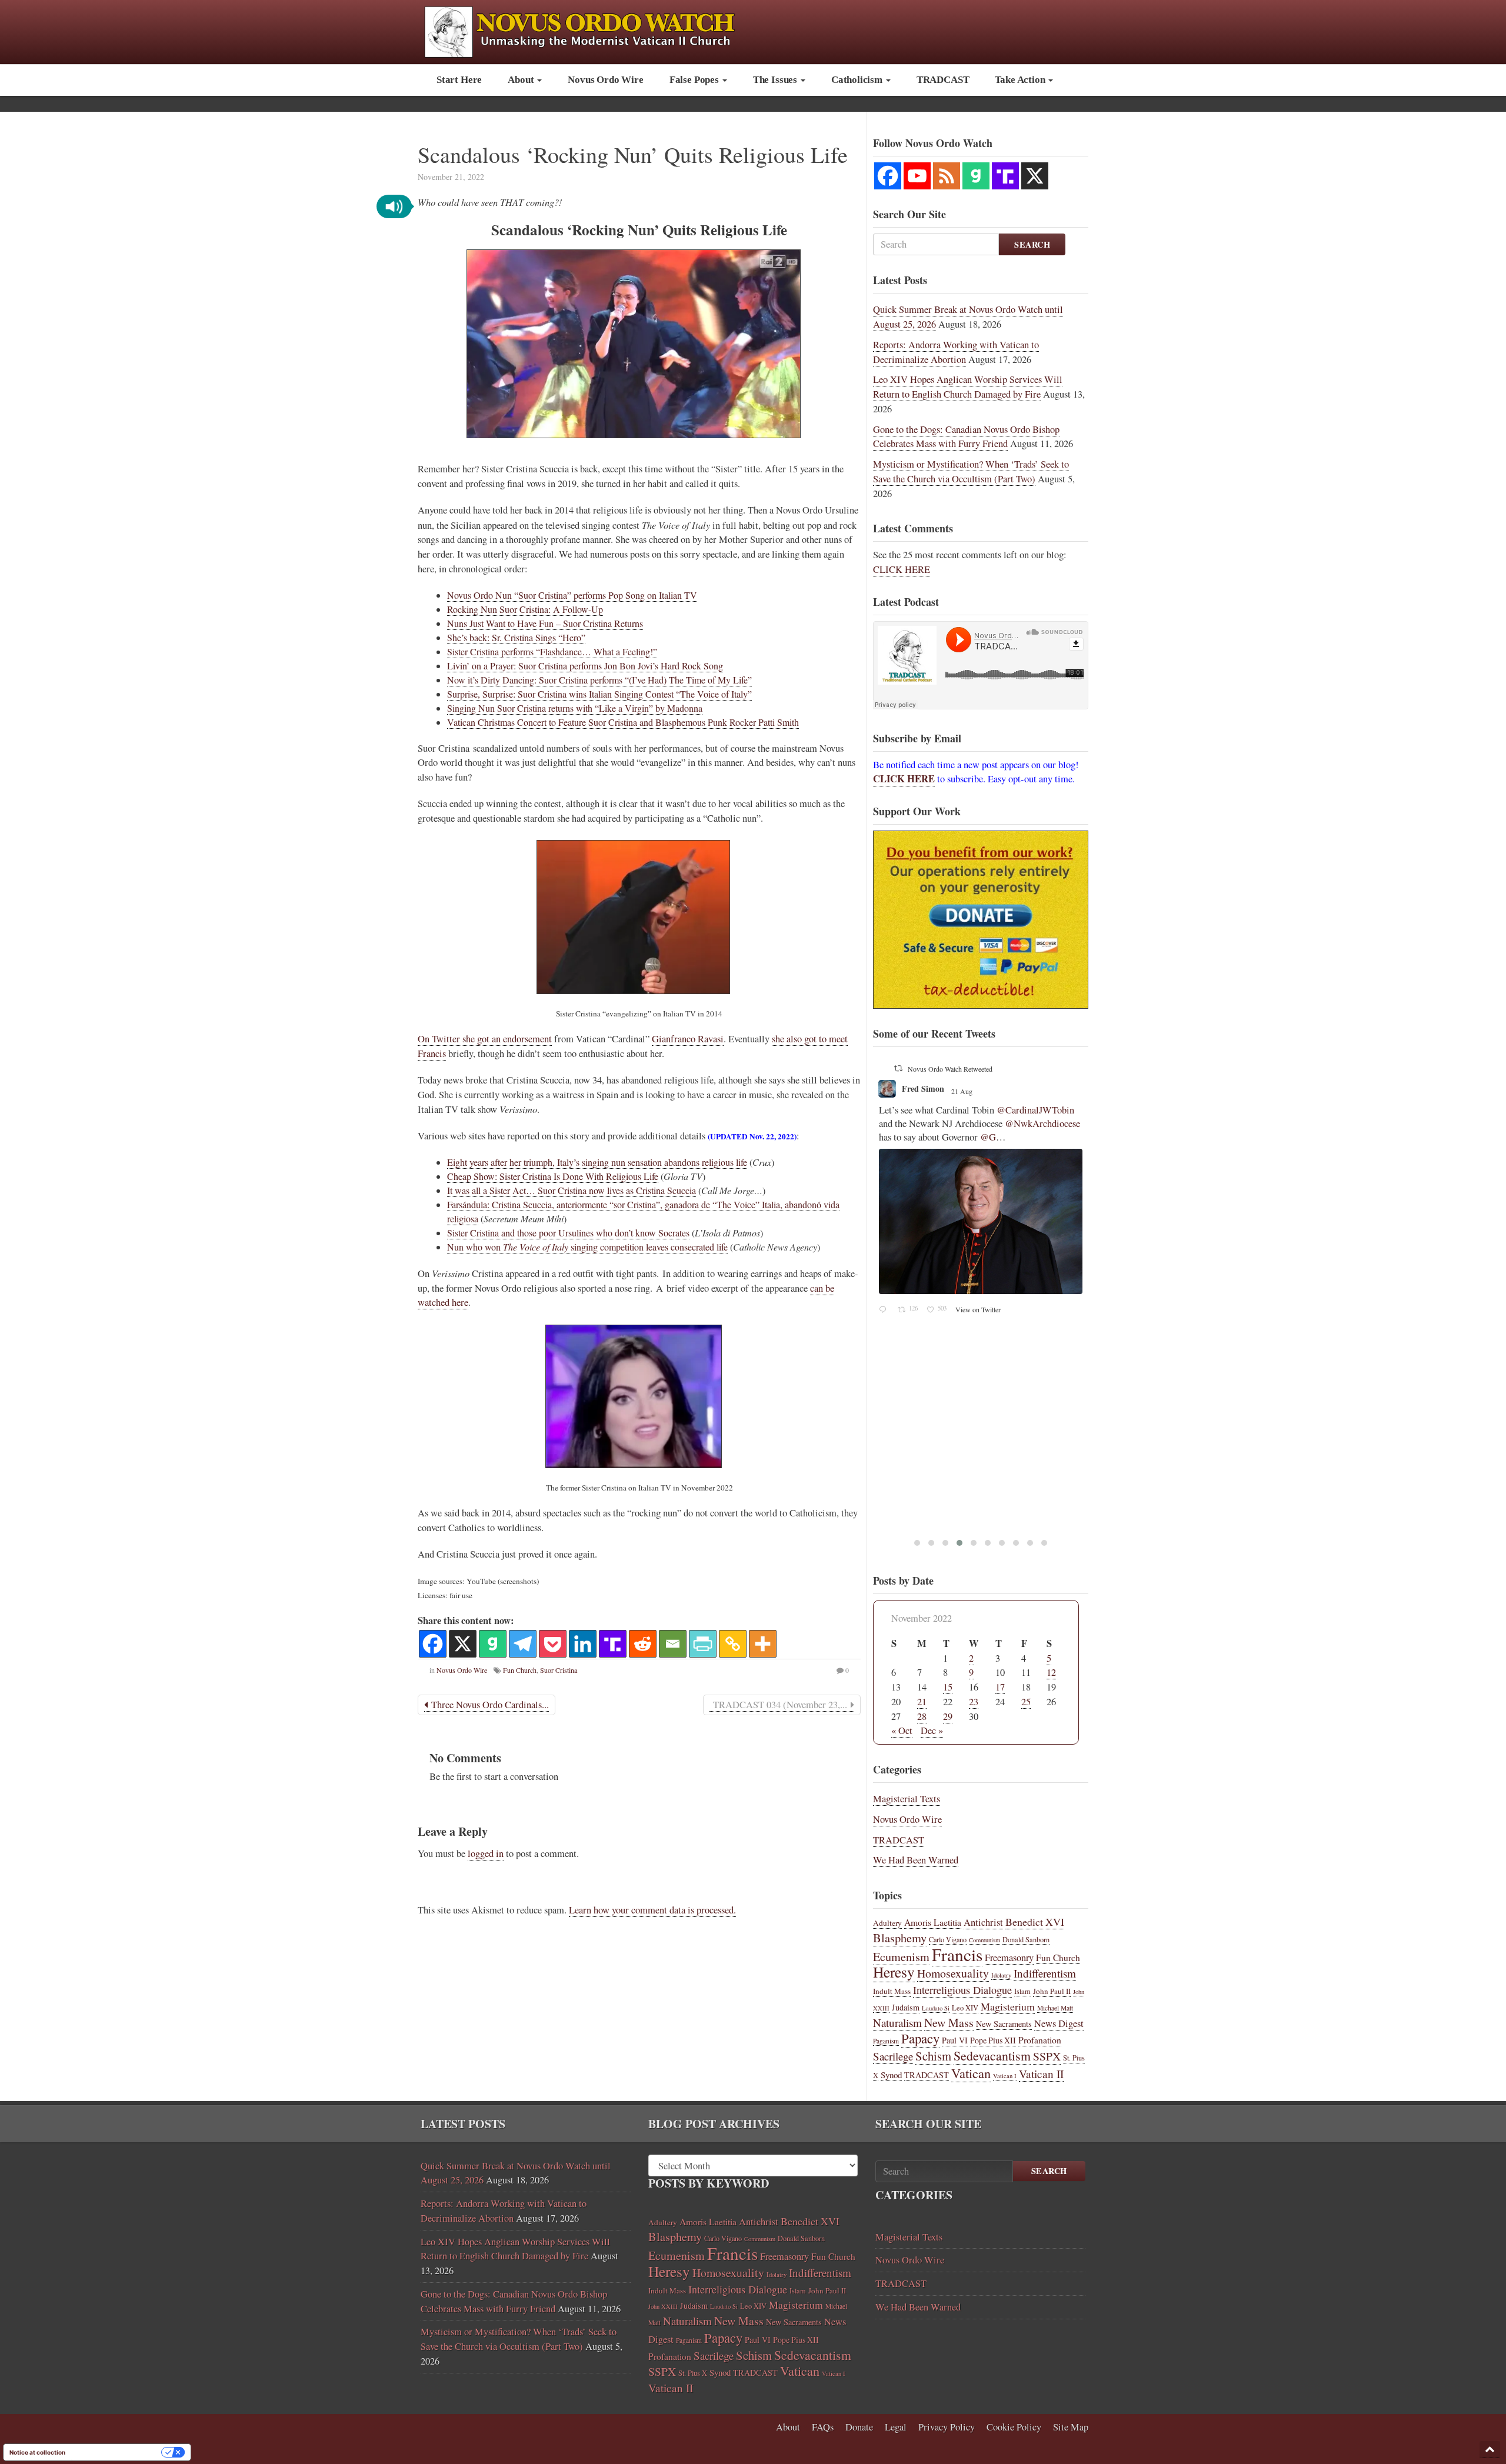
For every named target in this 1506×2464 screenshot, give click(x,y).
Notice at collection (37, 2452)
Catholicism (858, 80)
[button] (394, 206)
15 (948, 1687)
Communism (984, 1940)
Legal (896, 2427)
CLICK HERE (902, 569)
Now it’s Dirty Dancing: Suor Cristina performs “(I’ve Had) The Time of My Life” (599, 680)
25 (1026, 1702)
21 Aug (973, 1091)
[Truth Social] (613, 1644)
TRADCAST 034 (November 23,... (780, 1705)
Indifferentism (1045, 1973)
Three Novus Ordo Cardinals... (488, 1705)
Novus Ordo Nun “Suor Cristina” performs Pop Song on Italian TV (572, 595)
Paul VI (955, 2040)
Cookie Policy (1014, 2427)
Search (1032, 244)
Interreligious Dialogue (962, 1990)
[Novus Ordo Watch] (592, 30)
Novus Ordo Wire (605, 80)
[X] (463, 1644)
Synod (891, 2075)
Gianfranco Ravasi (688, 1039)
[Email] (673, 1644)
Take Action (1021, 80)
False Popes (695, 80)
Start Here (459, 80)
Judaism (906, 2007)
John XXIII (663, 2306)
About (522, 80)
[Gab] (493, 1644)
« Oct (902, 1731)
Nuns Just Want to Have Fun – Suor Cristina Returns (545, 623)
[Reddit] (643, 1644)
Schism (933, 2056)
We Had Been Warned (916, 1860)
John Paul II (1052, 1991)
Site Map (1071, 2427)
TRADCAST (943, 80)
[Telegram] (523, 1644)
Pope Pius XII (993, 2040)
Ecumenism (901, 1957)
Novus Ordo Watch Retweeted (950, 1069)
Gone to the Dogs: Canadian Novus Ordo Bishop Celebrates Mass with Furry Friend (966, 437)
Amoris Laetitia (933, 1922)
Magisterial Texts (907, 1799)
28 (922, 1716)
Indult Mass (892, 1991)
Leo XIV (965, 2008)
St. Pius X (693, 2373)
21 (922, 1702)
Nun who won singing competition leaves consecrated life (587, 1247)
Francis (957, 1954)
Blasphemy (900, 1938)
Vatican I (1005, 2076)
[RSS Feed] (947, 176)
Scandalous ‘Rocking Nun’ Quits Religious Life (633, 154)
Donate (859, 2427)
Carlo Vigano (948, 1939)
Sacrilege (893, 2056)
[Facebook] (433, 1644)
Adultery (887, 1923)
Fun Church (520, 1670)
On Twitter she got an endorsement (485, 1039)
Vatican (971, 2073)
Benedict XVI (1035, 1922)
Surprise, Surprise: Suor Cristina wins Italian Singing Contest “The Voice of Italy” (599, 694)
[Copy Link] (733, 1644)
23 (974, 1702)
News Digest (1059, 2023)
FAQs (823, 2427)
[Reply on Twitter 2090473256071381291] (886, 1130)
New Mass (949, 2023)
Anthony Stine (928, 1088)
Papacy (920, 2038)
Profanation (1040, 2040)
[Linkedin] (583, 1644)
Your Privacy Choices (117, 2452)
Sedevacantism (992, 2055)
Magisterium (1008, 2006)
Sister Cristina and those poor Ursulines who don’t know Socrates (568, 1233)
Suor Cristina (559, 1670)
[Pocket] (553, 1644)
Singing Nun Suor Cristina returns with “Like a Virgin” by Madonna (575, 708)
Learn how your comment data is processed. (652, 1910)
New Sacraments (1004, 2024)
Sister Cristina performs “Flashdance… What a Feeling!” (552, 651)
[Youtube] (917, 176)
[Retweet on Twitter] (899, 1068)
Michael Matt (1055, 2008)
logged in (486, 1853)
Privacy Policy (947, 2427)
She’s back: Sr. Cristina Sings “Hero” (516, 637)
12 (1051, 1672)
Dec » (932, 1731)
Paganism (886, 2041)
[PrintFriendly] (703, 1644)
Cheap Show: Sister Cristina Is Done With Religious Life (553, 1176)
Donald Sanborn (1026, 1939)
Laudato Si (936, 2008)
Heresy (894, 1972)
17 (1000, 1687)
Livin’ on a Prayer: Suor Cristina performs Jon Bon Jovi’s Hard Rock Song (585, 666)
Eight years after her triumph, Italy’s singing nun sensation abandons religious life (597, 1162)
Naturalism (897, 2023)
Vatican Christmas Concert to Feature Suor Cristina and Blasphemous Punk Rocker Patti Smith (623, 722)
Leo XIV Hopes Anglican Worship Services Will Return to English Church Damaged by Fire (968, 387)
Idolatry (1001, 1975)
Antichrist (983, 1922)
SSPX (1047, 2056)
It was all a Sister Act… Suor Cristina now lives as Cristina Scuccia (572, 1190)
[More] (763, 1644)
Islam (1022, 1991)
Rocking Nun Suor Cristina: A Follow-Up (525, 609)
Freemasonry (1009, 1958)
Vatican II (1041, 2074)
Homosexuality (953, 1973)
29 (948, 1716)
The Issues (776, 80)
